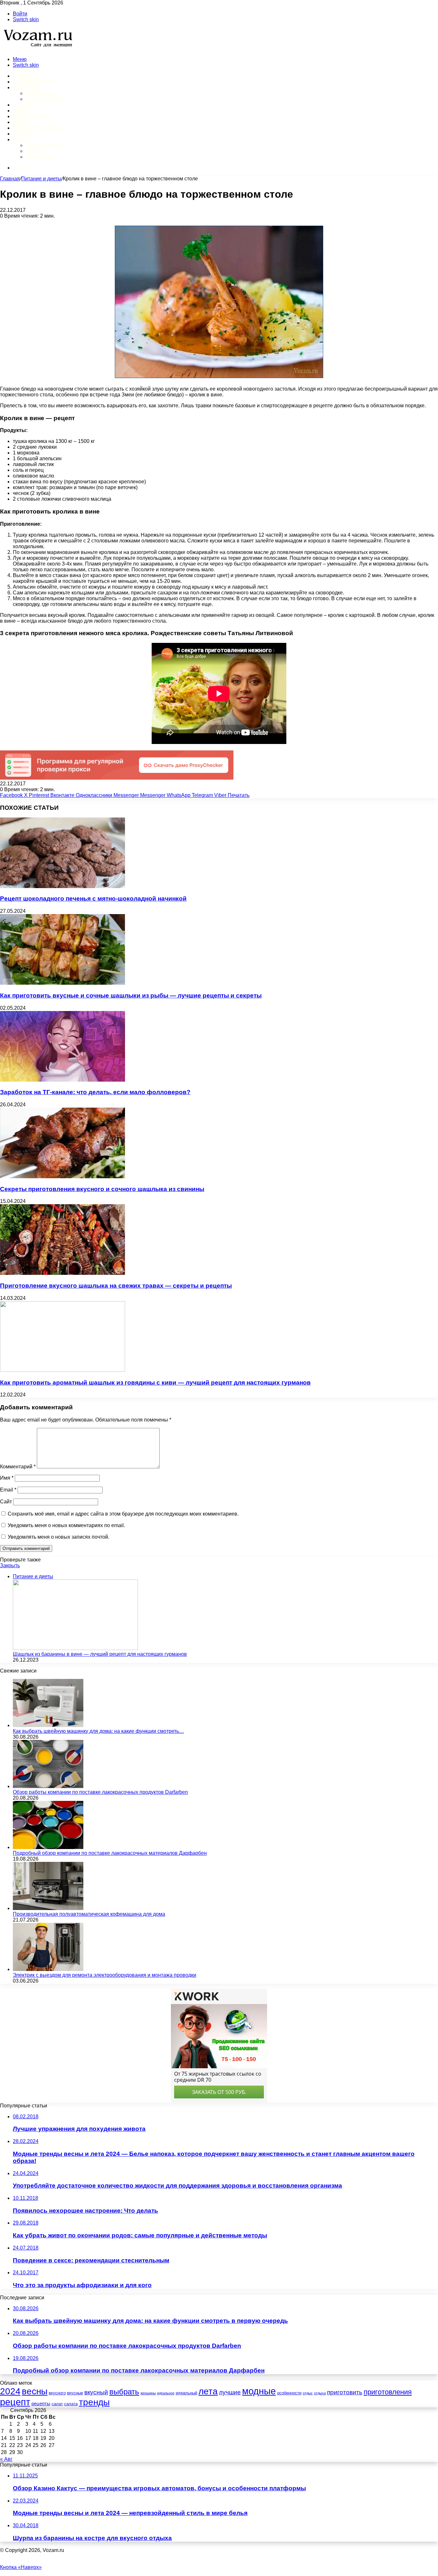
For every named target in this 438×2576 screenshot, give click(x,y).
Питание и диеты (38, 128)
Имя (7, 1478)
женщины (148, 2393)
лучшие (230, 2392)
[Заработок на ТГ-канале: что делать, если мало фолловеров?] (63, 1080)
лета (208, 2391)
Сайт (6, 1502)
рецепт (15, 2402)
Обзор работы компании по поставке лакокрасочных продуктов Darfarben (100, 1792)
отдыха (320, 2393)
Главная (10, 179)
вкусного (57, 2393)
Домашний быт (34, 82)
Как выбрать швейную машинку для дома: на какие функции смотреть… (98, 1731)
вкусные (75, 2393)
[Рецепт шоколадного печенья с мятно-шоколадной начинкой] (63, 886)
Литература (40, 157)
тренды (94, 2402)
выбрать (124, 2392)
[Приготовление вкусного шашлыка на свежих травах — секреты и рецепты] (63, 1273)
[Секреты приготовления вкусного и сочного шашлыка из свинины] (63, 1176)
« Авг (6, 2459)
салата (71, 2404)
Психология (40, 93)
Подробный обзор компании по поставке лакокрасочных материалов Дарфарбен (110, 1853)
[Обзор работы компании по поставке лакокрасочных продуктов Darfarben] (48, 1786)
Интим (22, 105)
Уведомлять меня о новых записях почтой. (59, 1537)
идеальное (166, 2393)
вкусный (96, 2392)
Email (8, 1490)
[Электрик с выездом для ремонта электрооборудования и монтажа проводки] (48, 1969)
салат (57, 2404)
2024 (10, 2391)
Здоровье (27, 87)
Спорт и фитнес (45, 99)
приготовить (345, 2392)
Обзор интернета (46, 145)
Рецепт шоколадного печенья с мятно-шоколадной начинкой (93, 899)
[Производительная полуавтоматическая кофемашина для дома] (48, 1908)
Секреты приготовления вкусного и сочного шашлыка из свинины (102, 1189)
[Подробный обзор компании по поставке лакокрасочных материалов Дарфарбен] (48, 1847)
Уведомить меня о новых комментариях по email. (66, 1525)
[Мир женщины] (37, 48)
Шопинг (24, 134)
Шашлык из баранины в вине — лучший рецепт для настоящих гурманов (100, 1654)
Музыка (35, 151)
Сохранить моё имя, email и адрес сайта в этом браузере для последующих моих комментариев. (123, 1514)
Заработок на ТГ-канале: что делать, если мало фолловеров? (95, 1092)
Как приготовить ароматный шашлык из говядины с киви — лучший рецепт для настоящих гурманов (155, 1383)
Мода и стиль (32, 116)
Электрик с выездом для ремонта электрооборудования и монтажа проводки (105, 1975)
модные (259, 2391)
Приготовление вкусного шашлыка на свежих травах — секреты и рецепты (116, 1286)
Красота (25, 111)
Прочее (24, 139)
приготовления (388, 2392)
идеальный (186, 2393)
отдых (308, 2393)
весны (35, 2391)
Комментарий (18, 1467)
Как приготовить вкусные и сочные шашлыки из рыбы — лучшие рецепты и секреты (131, 995)
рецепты (41, 2404)
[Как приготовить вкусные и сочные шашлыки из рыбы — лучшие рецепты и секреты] (63, 983)
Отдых (22, 122)
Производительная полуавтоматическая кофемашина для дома (89, 1914)
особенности (289, 2393)
